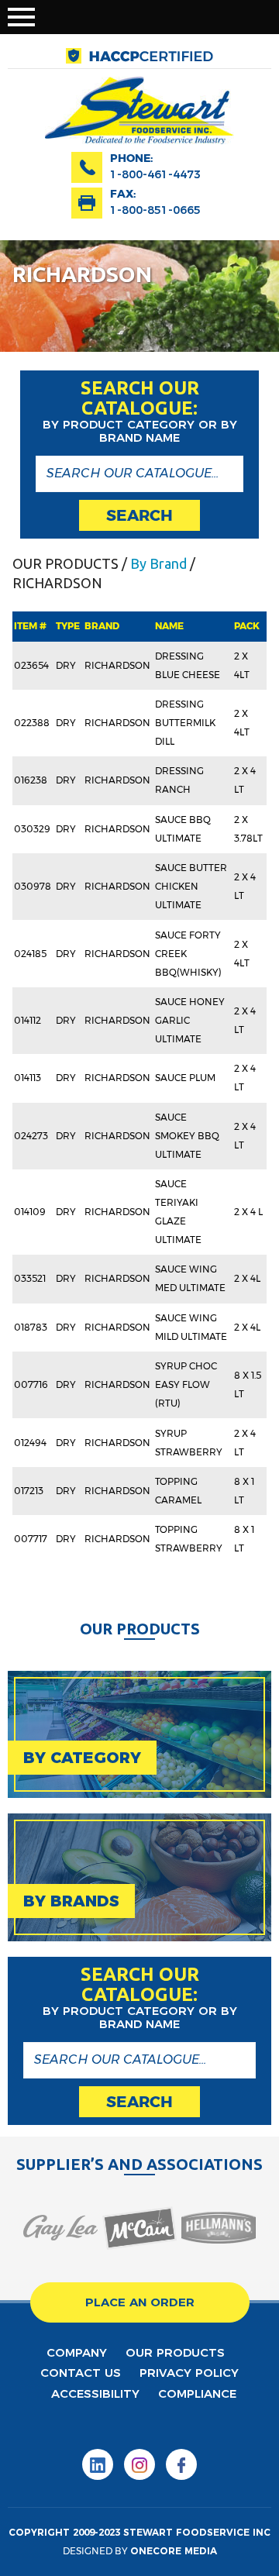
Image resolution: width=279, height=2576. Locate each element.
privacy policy (189, 2373)
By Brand (158, 563)
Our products (175, 2352)
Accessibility (95, 2393)
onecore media (174, 2551)
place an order (140, 2302)
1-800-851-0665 (155, 210)
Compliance (197, 2393)
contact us (81, 2373)
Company (77, 2352)
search (139, 515)
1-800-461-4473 (155, 174)
